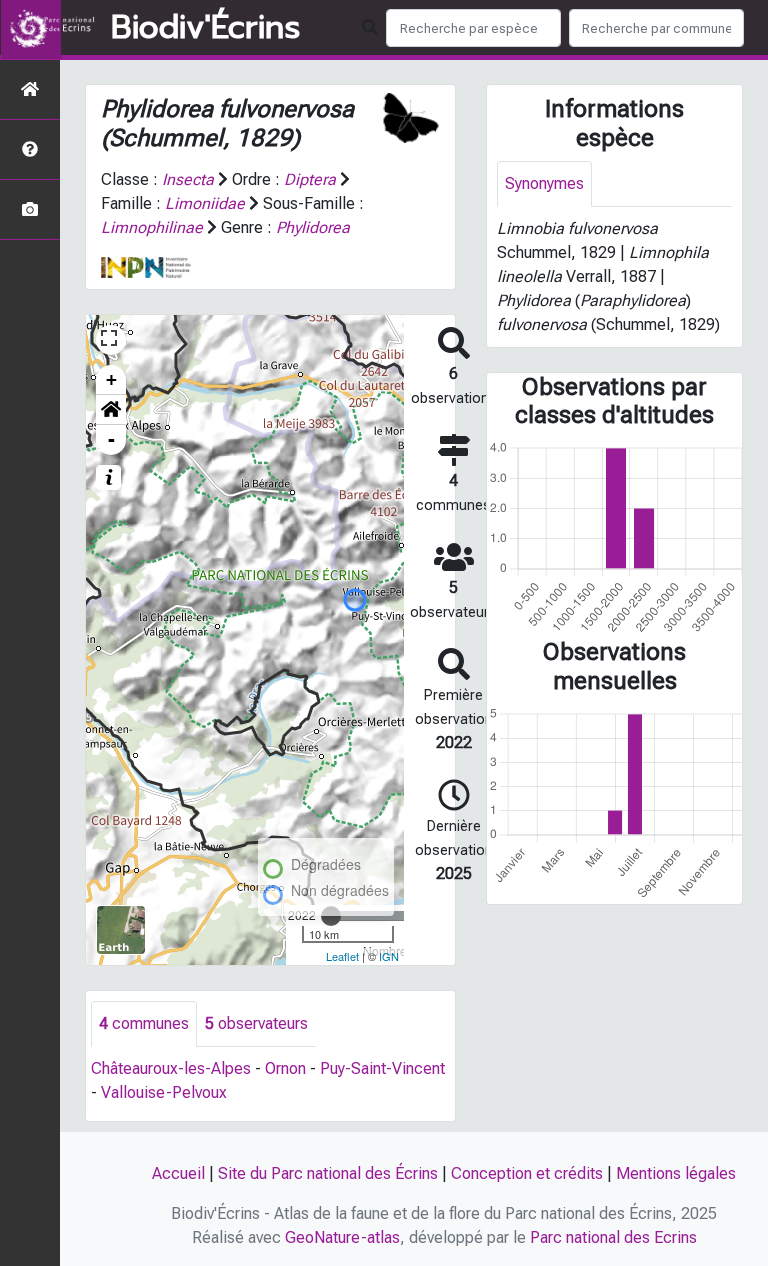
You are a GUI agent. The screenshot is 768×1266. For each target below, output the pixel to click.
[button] (111, 410)
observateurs (256, 1023)
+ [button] (111, 379)
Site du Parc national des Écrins (328, 1173)
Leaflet (342, 956)
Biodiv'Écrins (205, 28)
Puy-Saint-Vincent (382, 1068)
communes (144, 1023)
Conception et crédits (527, 1173)
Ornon (285, 1068)
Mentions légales (676, 1173)
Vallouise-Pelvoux (164, 1092)
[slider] (331, 916)
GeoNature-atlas (342, 1237)
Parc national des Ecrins (613, 1237)
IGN (389, 956)
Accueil (178, 1173)
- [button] (111, 439)
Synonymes (544, 183)
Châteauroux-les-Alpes (171, 1068)
